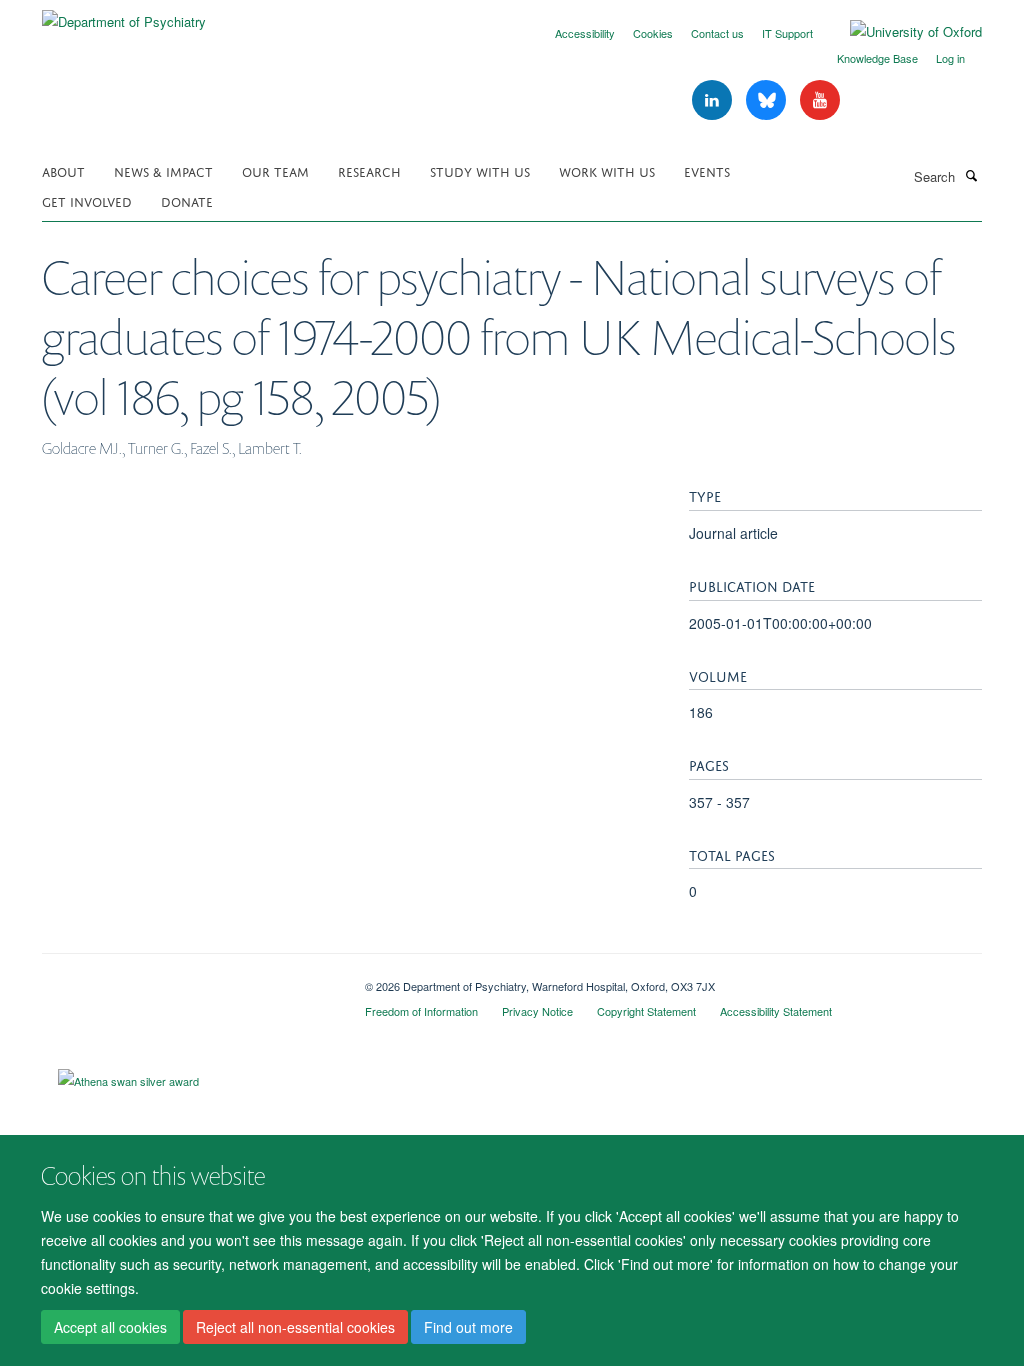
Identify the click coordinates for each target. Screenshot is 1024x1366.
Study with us (480, 170)
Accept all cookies (110, 1327)
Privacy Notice (537, 1011)
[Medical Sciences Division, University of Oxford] (188, 979)
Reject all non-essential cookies (295, 1327)
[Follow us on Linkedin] (714, 100)
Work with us (607, 170)
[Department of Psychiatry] (124, 14)
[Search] (971, 175)
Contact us (717, 33)
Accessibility (585, 33)
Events (707, 170)
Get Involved (87, 200)
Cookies (653, 33)
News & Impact (163, 170)
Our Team (275, 170)
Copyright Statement (646, 1011)
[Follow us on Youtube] (820, 100)
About (63, 170)
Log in (950, 58)
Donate (187, 200)
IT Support (787, 33)
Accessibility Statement (776, 1011)
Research (369, 170)
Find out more (468, 1327)
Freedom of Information (421, 1011)
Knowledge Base (877, 58)
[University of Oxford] (901, 32)
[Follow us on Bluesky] (768, 100)
